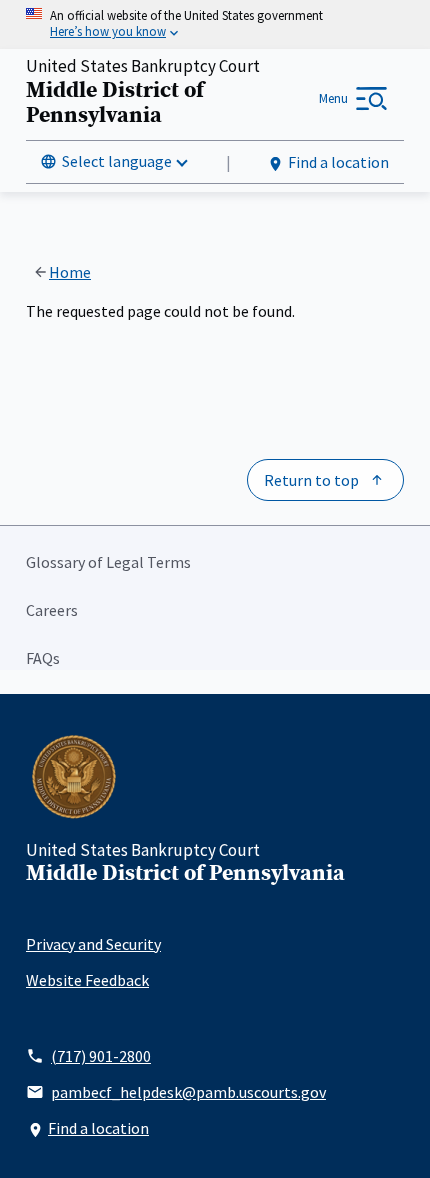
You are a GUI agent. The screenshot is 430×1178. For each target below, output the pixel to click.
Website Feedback (87, 980)
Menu (333, 98)
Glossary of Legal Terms (108, 562)
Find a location (338, 162)
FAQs (43, 658)
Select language (117, 161)
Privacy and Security (93, 944)
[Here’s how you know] (215, 24)
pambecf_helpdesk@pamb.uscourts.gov (188, 1092)
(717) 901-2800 (101, 1056)
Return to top (311, 480)
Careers (52, 610)
